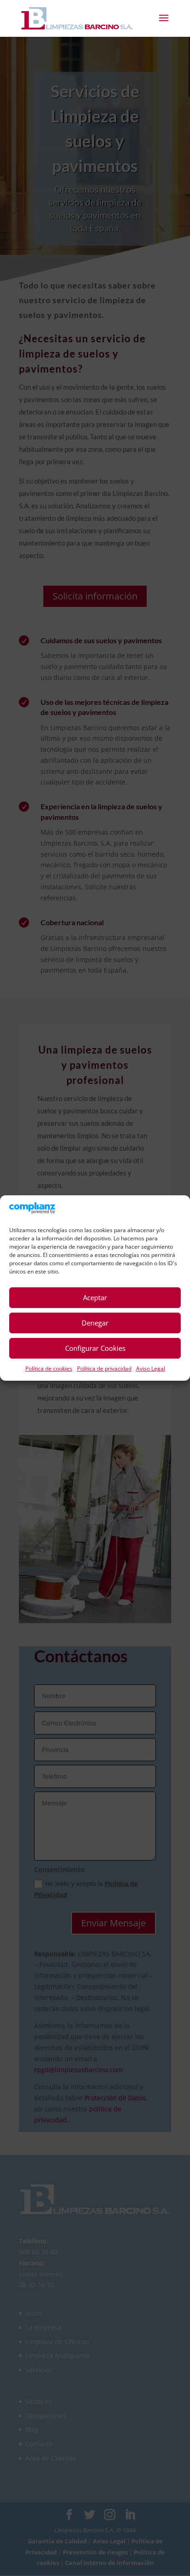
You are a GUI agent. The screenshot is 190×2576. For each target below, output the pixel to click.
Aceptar (95, 1297)
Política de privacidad (104, 1369)
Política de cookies (49, 1369)
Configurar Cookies (95, 1348)
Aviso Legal (151, 1369)
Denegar (95, 1323)
